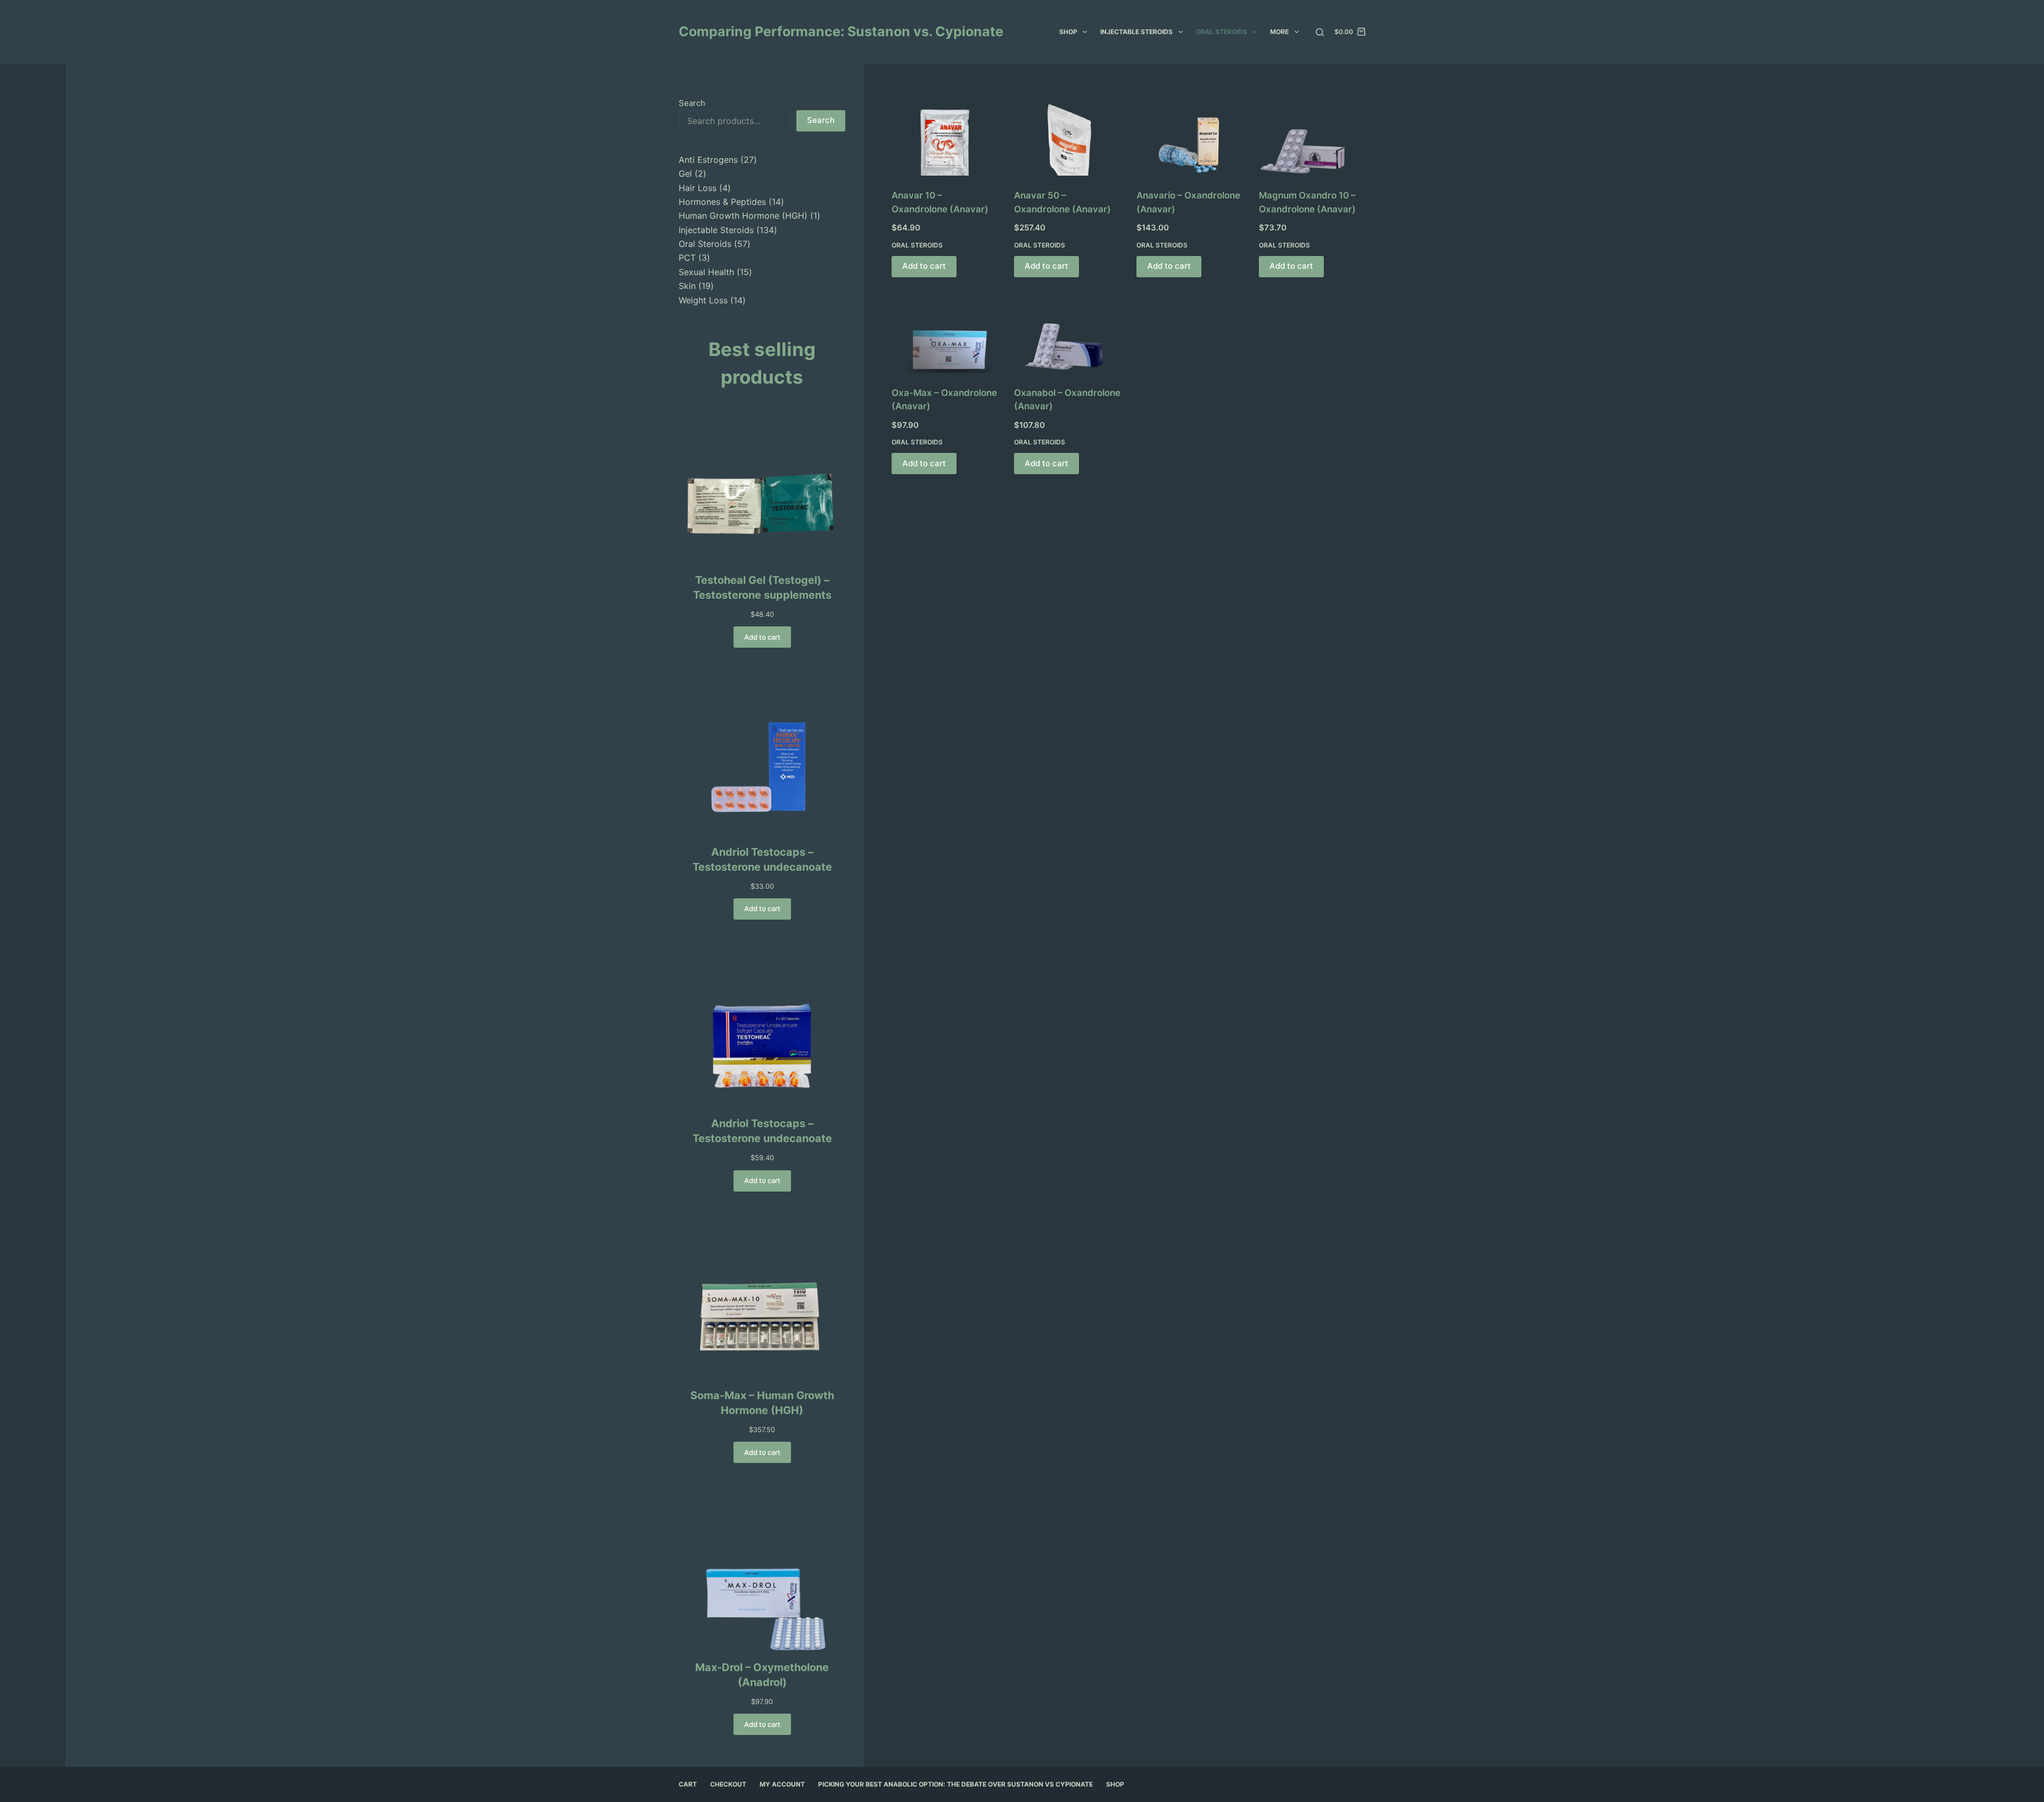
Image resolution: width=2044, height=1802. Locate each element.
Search (692, 103)
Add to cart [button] (924, 266)
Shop (1068, 32)
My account (782, 1784)
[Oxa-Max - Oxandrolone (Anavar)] (945, 333)
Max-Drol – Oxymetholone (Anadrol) (762, 1675)
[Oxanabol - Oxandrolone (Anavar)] (1067, 333)
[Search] (1320, 32)
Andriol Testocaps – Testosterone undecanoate (762, 859)
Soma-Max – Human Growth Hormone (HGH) (762, 1403)
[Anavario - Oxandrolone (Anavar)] (1190, 136)
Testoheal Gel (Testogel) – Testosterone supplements (762, 588)
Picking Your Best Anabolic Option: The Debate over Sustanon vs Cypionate (955, 1784)
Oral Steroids (1222, 32)
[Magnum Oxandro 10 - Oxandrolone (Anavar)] (1312, 136)
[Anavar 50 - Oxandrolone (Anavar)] (1067, 136)
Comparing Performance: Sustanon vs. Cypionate (841, 31)
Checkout (728, 1784)
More (1279, 32)
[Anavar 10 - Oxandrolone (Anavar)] (945, 136)
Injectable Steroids (1136, 32)
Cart (688, 1784)
